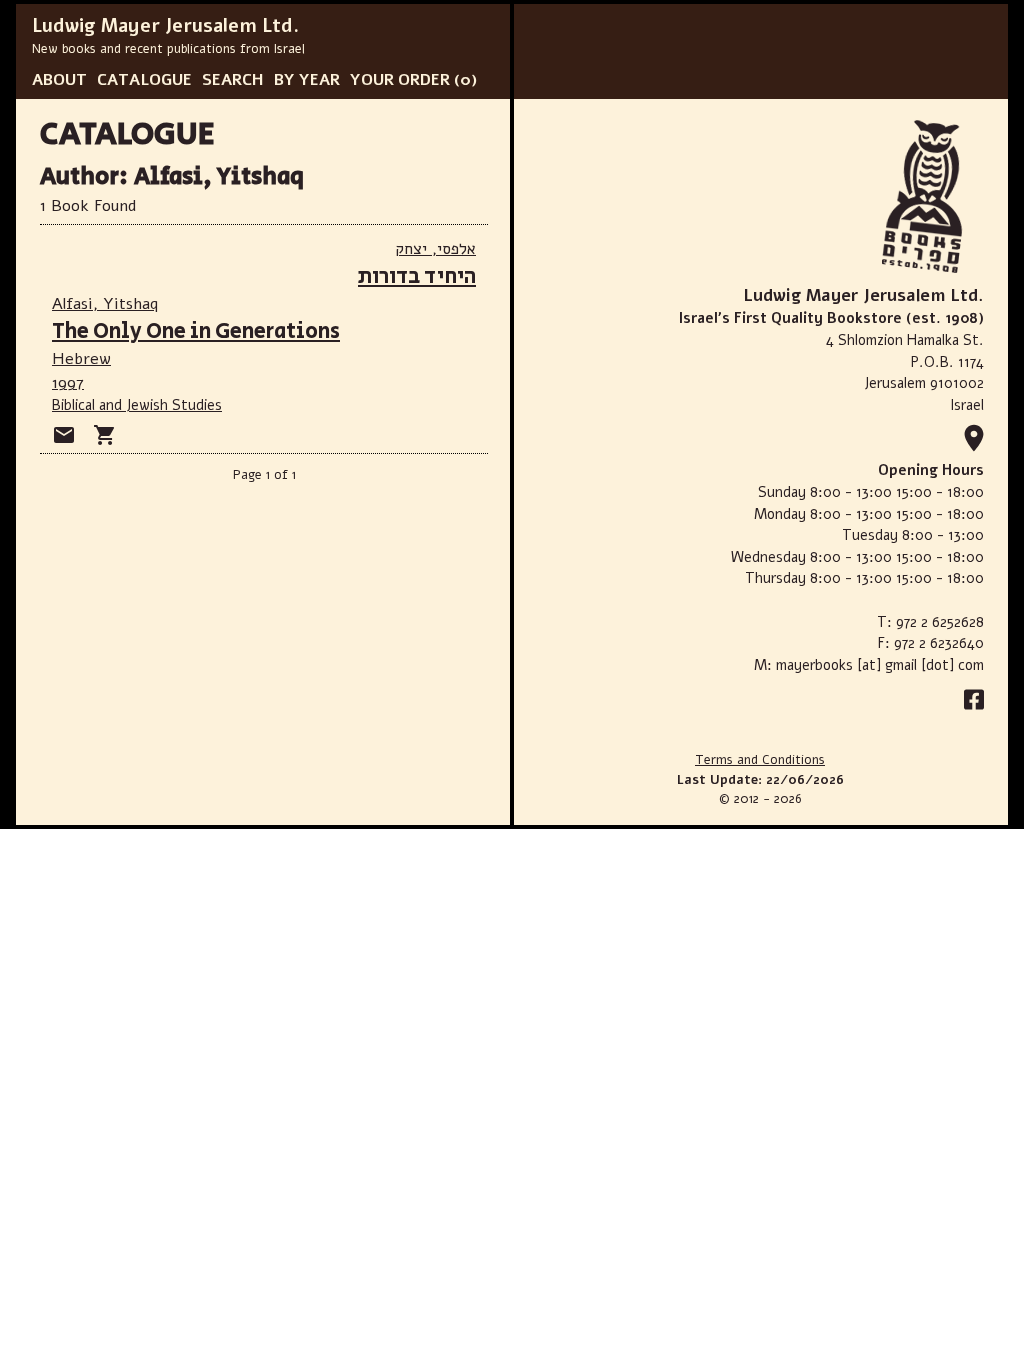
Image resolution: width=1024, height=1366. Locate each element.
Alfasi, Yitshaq (105, 304)
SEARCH (233, 80)
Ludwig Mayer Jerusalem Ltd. (165, 26)
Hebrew (81, 359)
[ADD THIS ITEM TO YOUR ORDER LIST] (105, 435)
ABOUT (59, 80)
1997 (68, 383)
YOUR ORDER (400, 80)
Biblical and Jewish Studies (137, 405)
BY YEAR (307, 80)
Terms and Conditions (760, 760)
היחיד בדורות (417, 276)
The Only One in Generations (196, 331)
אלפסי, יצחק (435, 249)
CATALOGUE (144, 80)
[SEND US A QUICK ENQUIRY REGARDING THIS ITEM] (64, 435)
